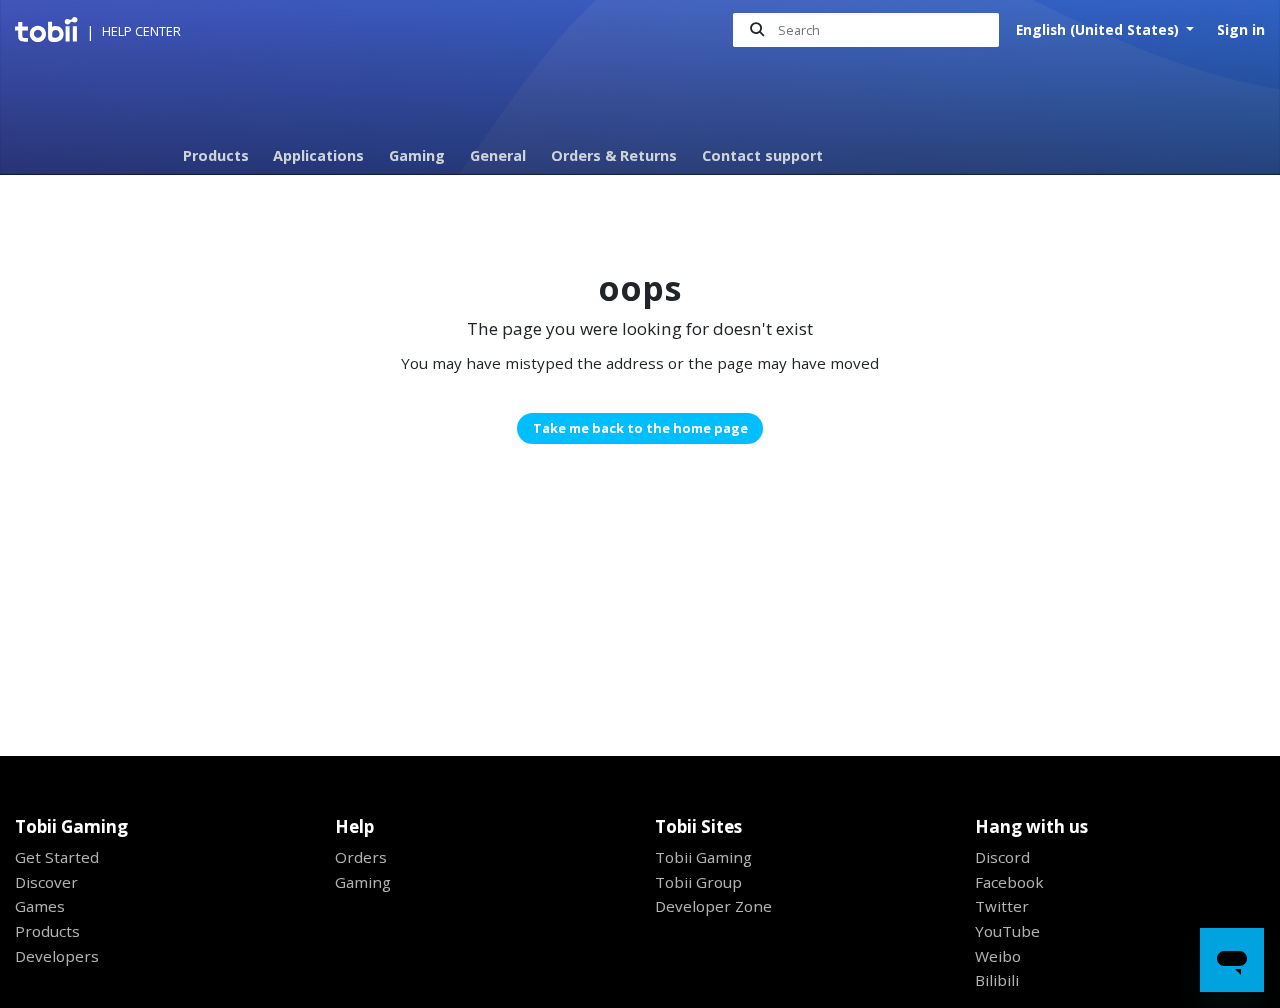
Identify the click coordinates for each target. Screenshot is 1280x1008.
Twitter (1002, 906)
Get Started (57, 857)
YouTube (1007, 931)
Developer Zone (713, 906)
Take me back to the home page (640, 428)
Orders (361, 857)
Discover (46, 882)
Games (40, 906)
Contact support (762, 155)
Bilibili (997, 980)
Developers (57, 956)
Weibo (998, 956)
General (498, 155)
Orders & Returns (614, 155)
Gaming (417, 155)
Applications (318, 155)
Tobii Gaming (703, 857)
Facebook (1009, 882)
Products (216, 155)
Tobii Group (698, 882)
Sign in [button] (1241, 29)
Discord (1002, 857)
